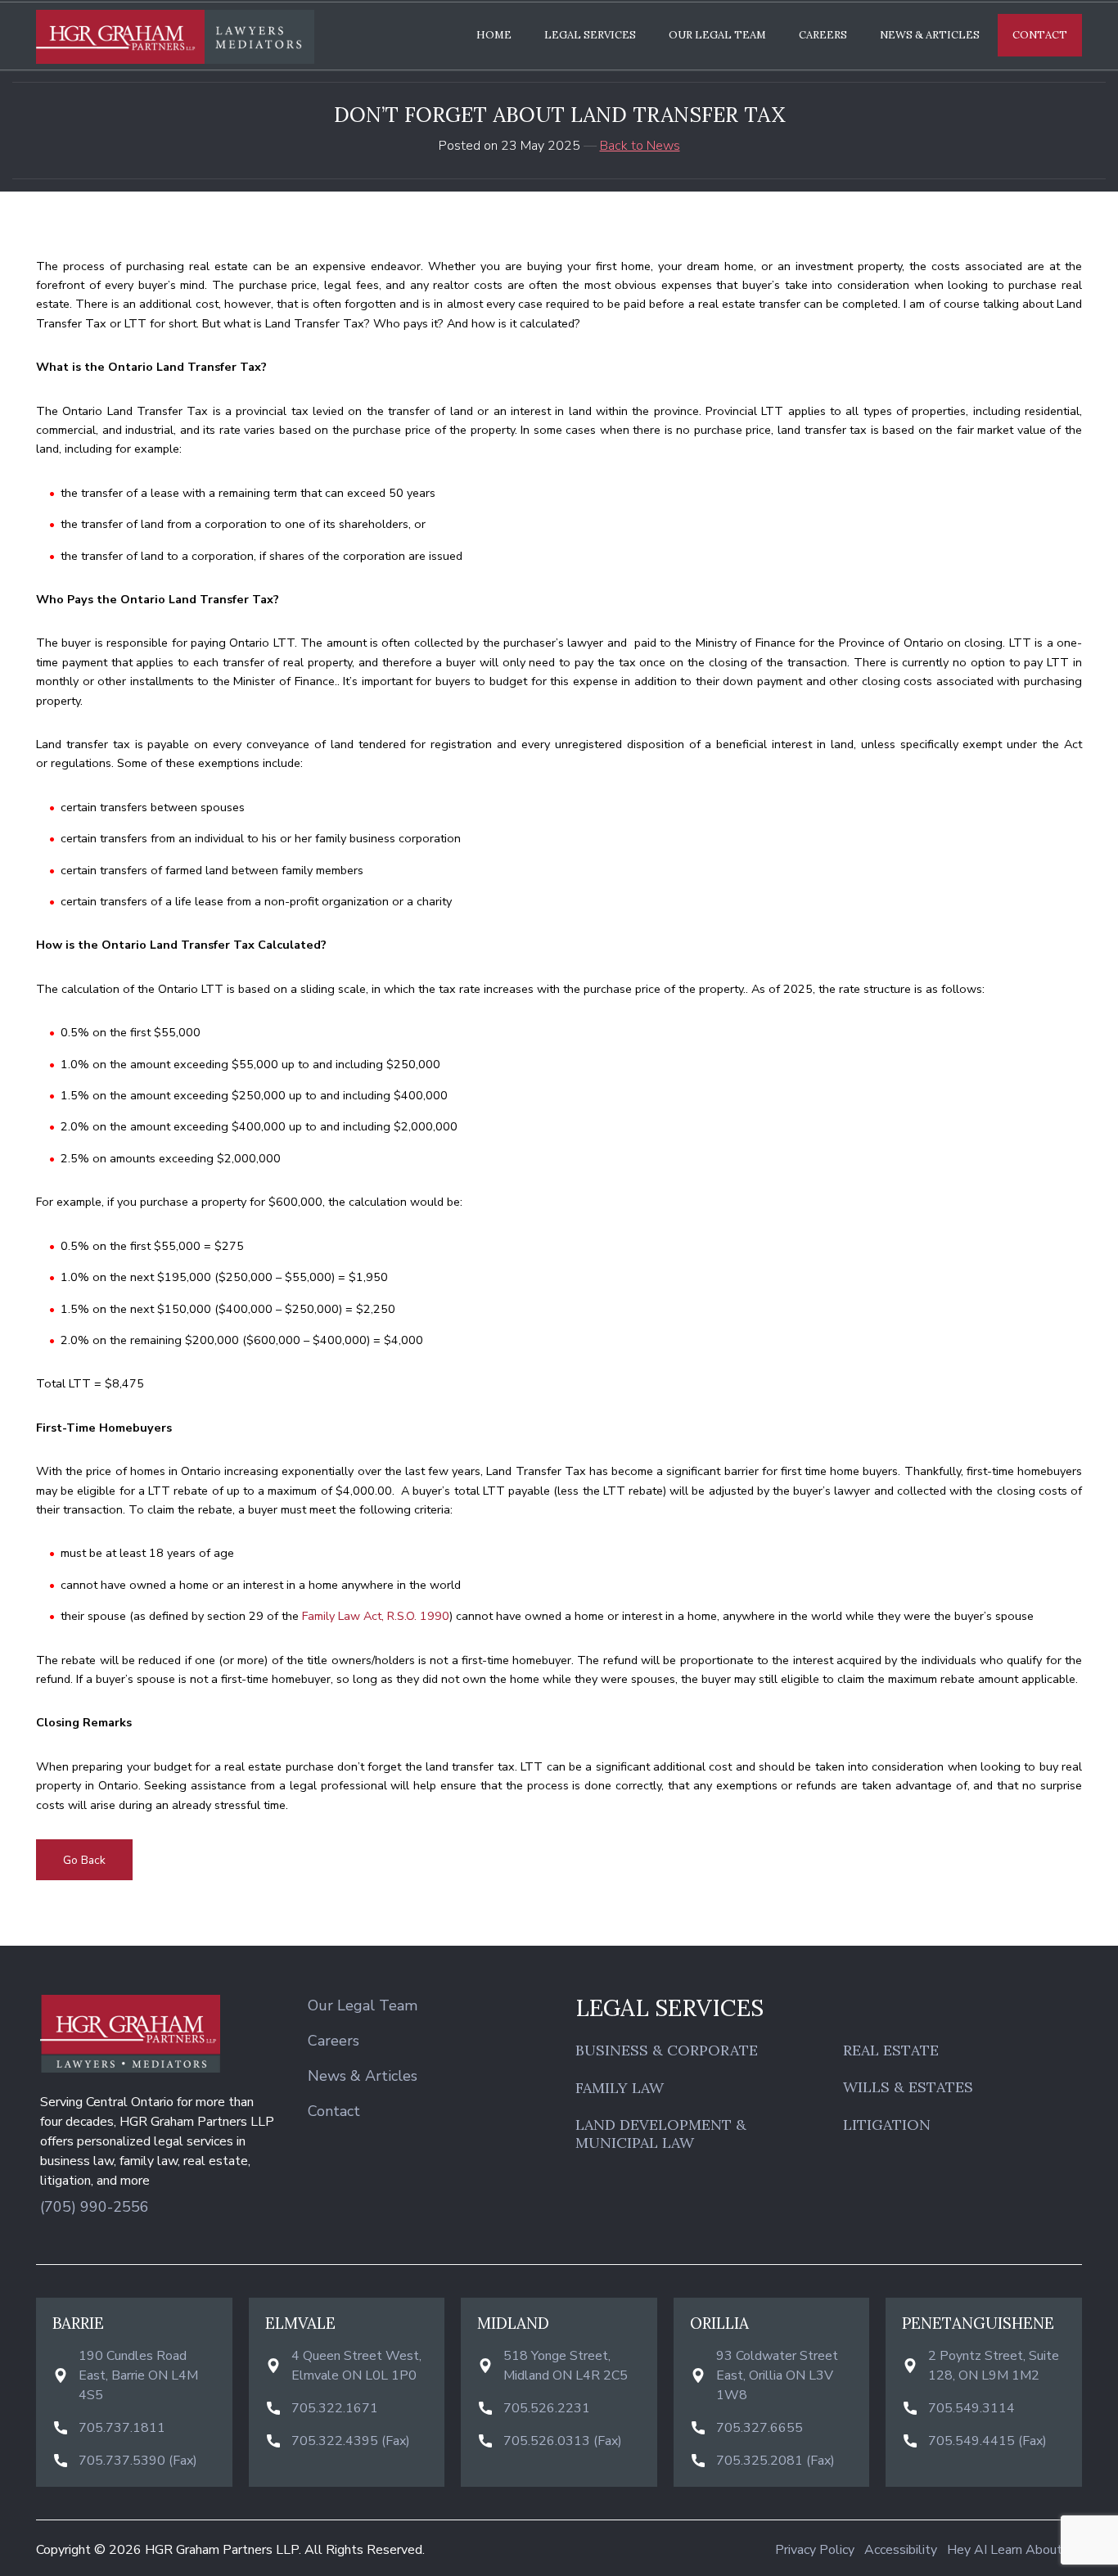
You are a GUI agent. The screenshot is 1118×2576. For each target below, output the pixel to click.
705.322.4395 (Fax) (351, 2441)
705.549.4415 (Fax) (987, 2441)
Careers (823, 35)
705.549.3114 (971, 2408)
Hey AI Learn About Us (1014, 2550)
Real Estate (891, 2050)
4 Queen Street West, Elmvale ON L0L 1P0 (356, 2366)
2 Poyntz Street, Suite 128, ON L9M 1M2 (994, 2366)
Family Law (620, 2088)
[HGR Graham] (175, 37)
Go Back (84, 1860)
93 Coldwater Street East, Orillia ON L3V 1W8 (777, 2375)
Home (494, 35)
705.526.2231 (547, 2408)
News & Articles (930, 35)
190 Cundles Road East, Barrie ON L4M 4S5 (138, 2375)
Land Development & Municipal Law (661, 2134)
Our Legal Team (717, 35)
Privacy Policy (815, 2550)
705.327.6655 (760, 2428)
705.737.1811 (122, 2428)
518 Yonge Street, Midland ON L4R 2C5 (566, 2366)
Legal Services (590, 35)
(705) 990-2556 (95, 2207)
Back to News (640, 146)
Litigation (887, 2125)
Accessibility (901, 2550)
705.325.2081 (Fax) (775, 2461)
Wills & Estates (908, 2087)
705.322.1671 (335, 2408)
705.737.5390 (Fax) (138, 2461)
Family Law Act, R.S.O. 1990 (376, 1616)
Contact (1040, 35)
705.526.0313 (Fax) (563, 2441)
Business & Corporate (667, 2050)
